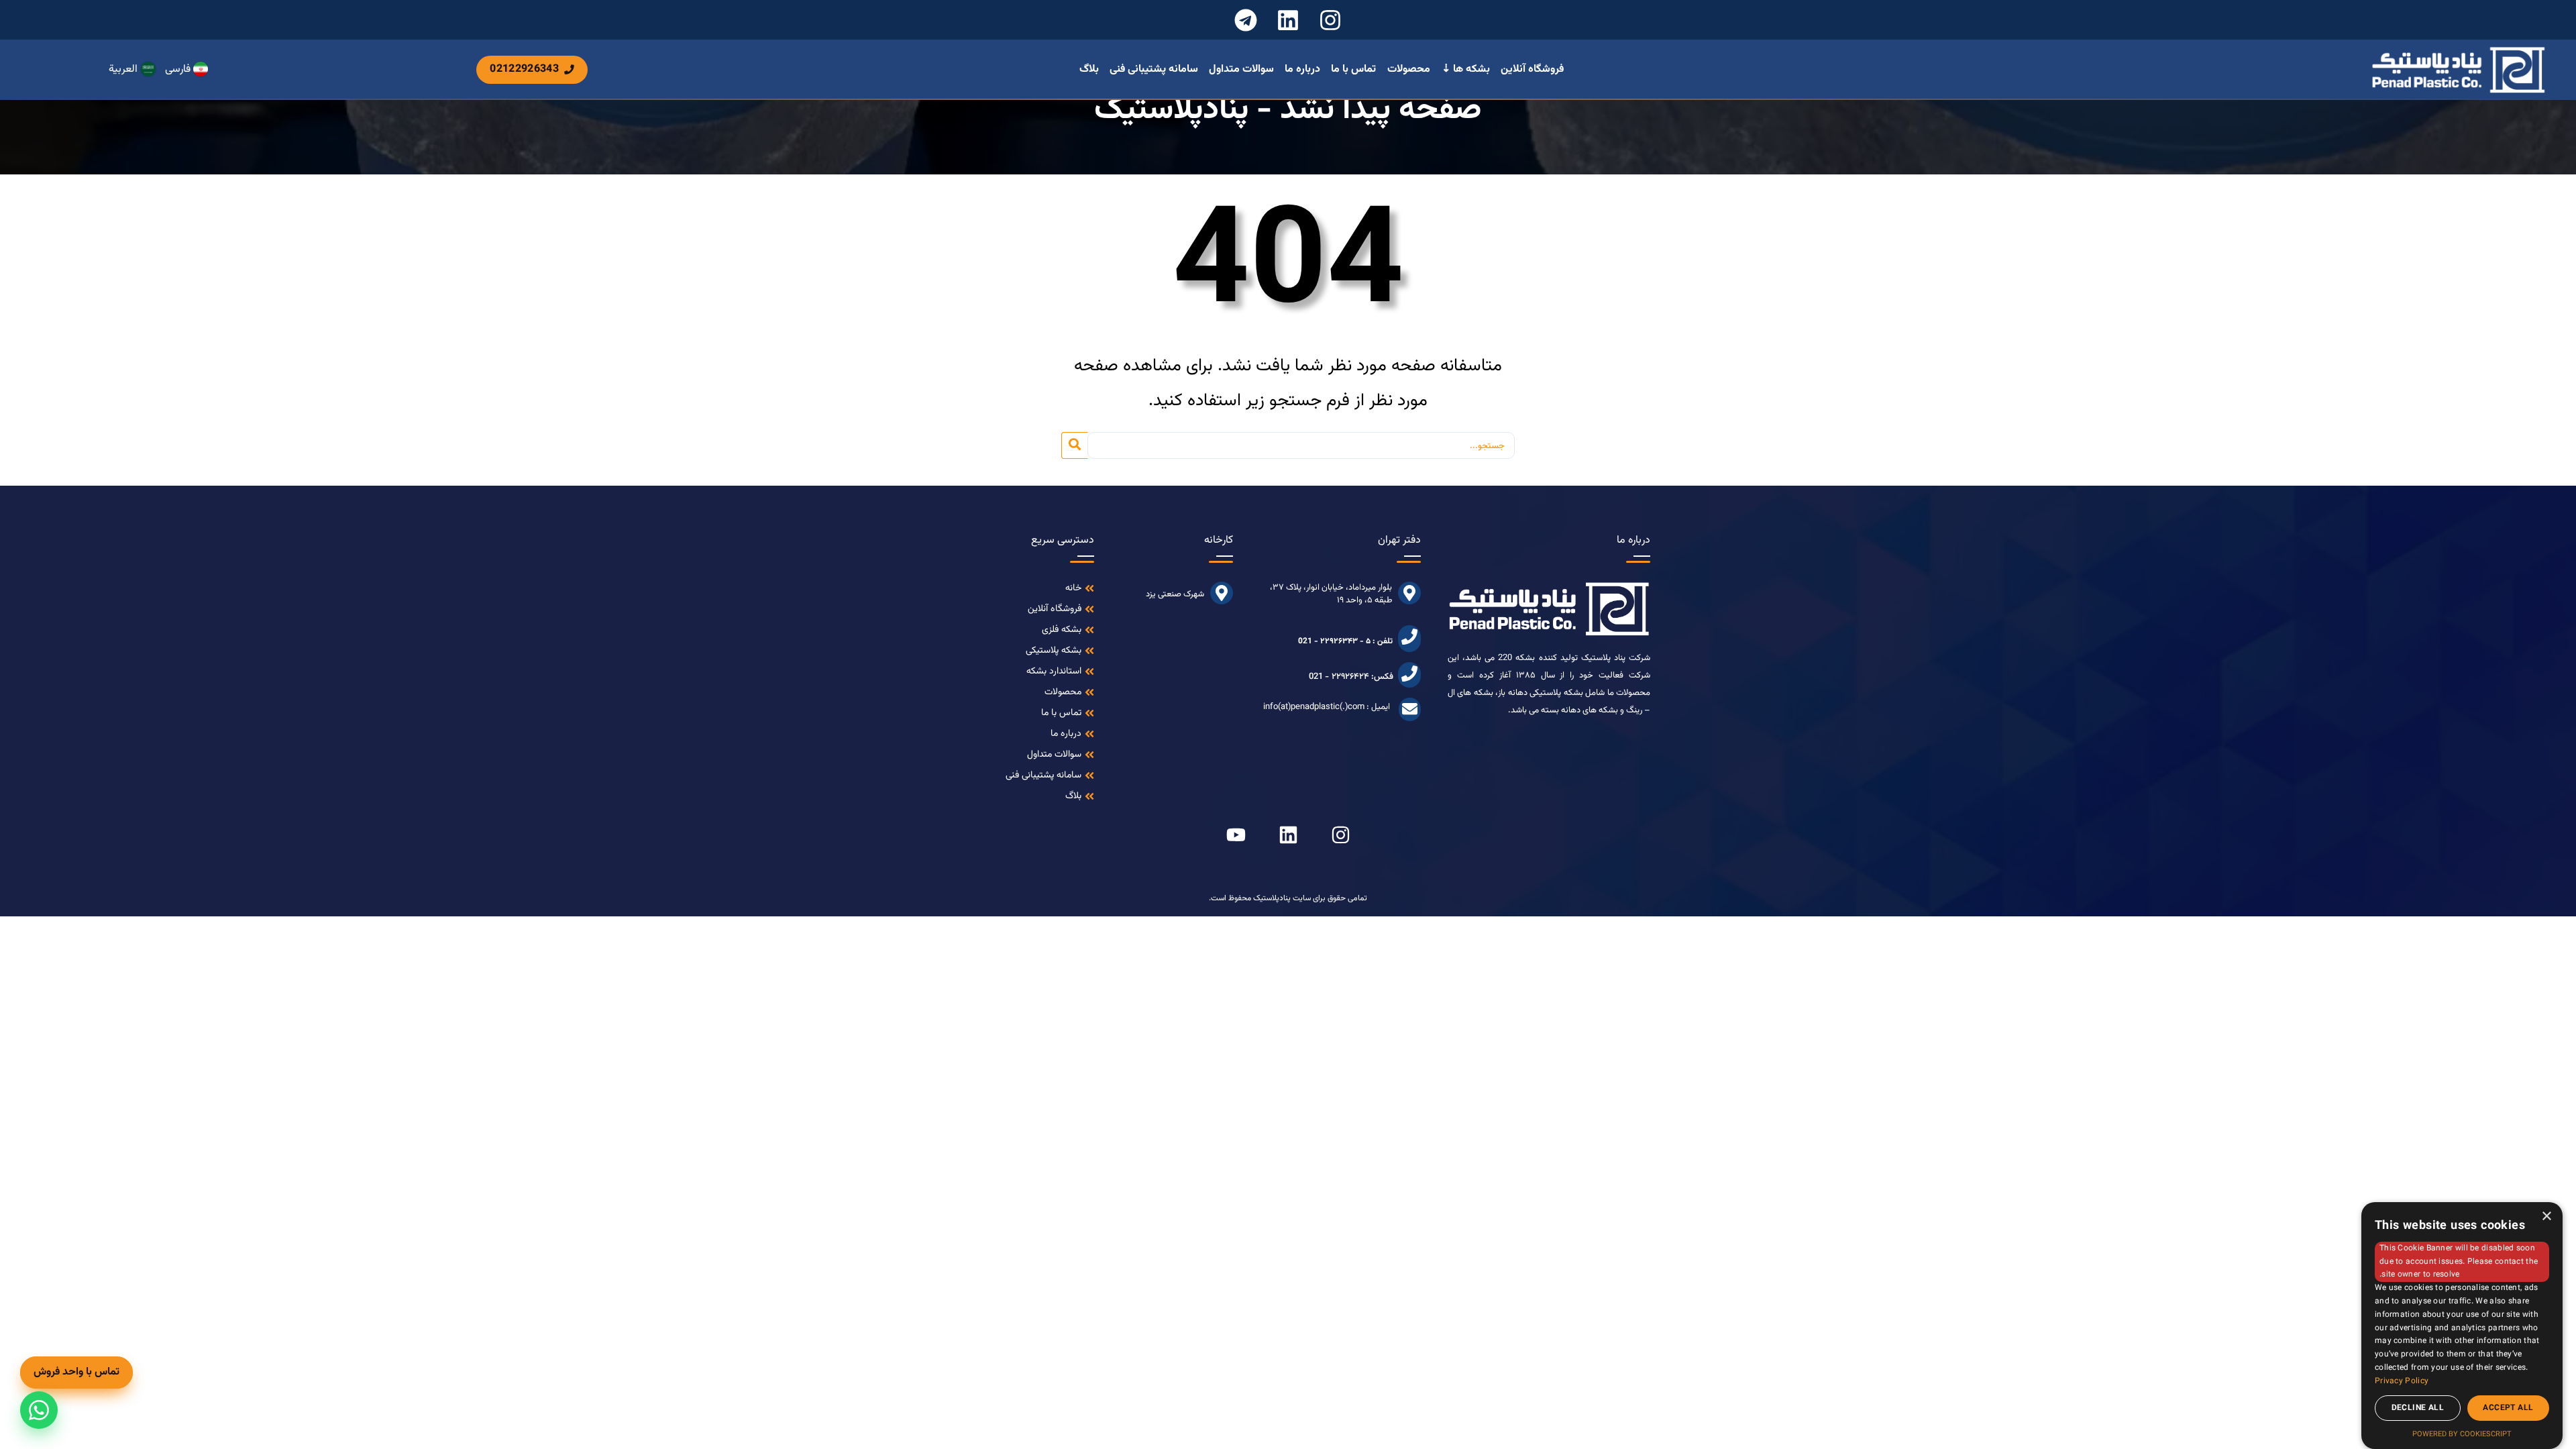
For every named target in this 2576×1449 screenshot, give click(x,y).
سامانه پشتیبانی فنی (1154, 70)
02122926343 (524, 69)
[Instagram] (1331, 20)
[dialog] (2462, 1326)
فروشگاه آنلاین (1532, 70)
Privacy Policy (2402, 1381)
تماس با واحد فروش (76, 1372)
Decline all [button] (2418, 1408)
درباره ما (1302, 70)
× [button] (2547, 1217)
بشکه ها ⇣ (1466, 70)
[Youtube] (1236, 835)
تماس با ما (1353, 70)
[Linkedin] (1288, 20)
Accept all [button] (2508, 1408)
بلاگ (1089, 70)
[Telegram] (1246, 20)
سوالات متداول (1241, 70)
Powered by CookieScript (2462, 1435)
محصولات (1409, 70)
